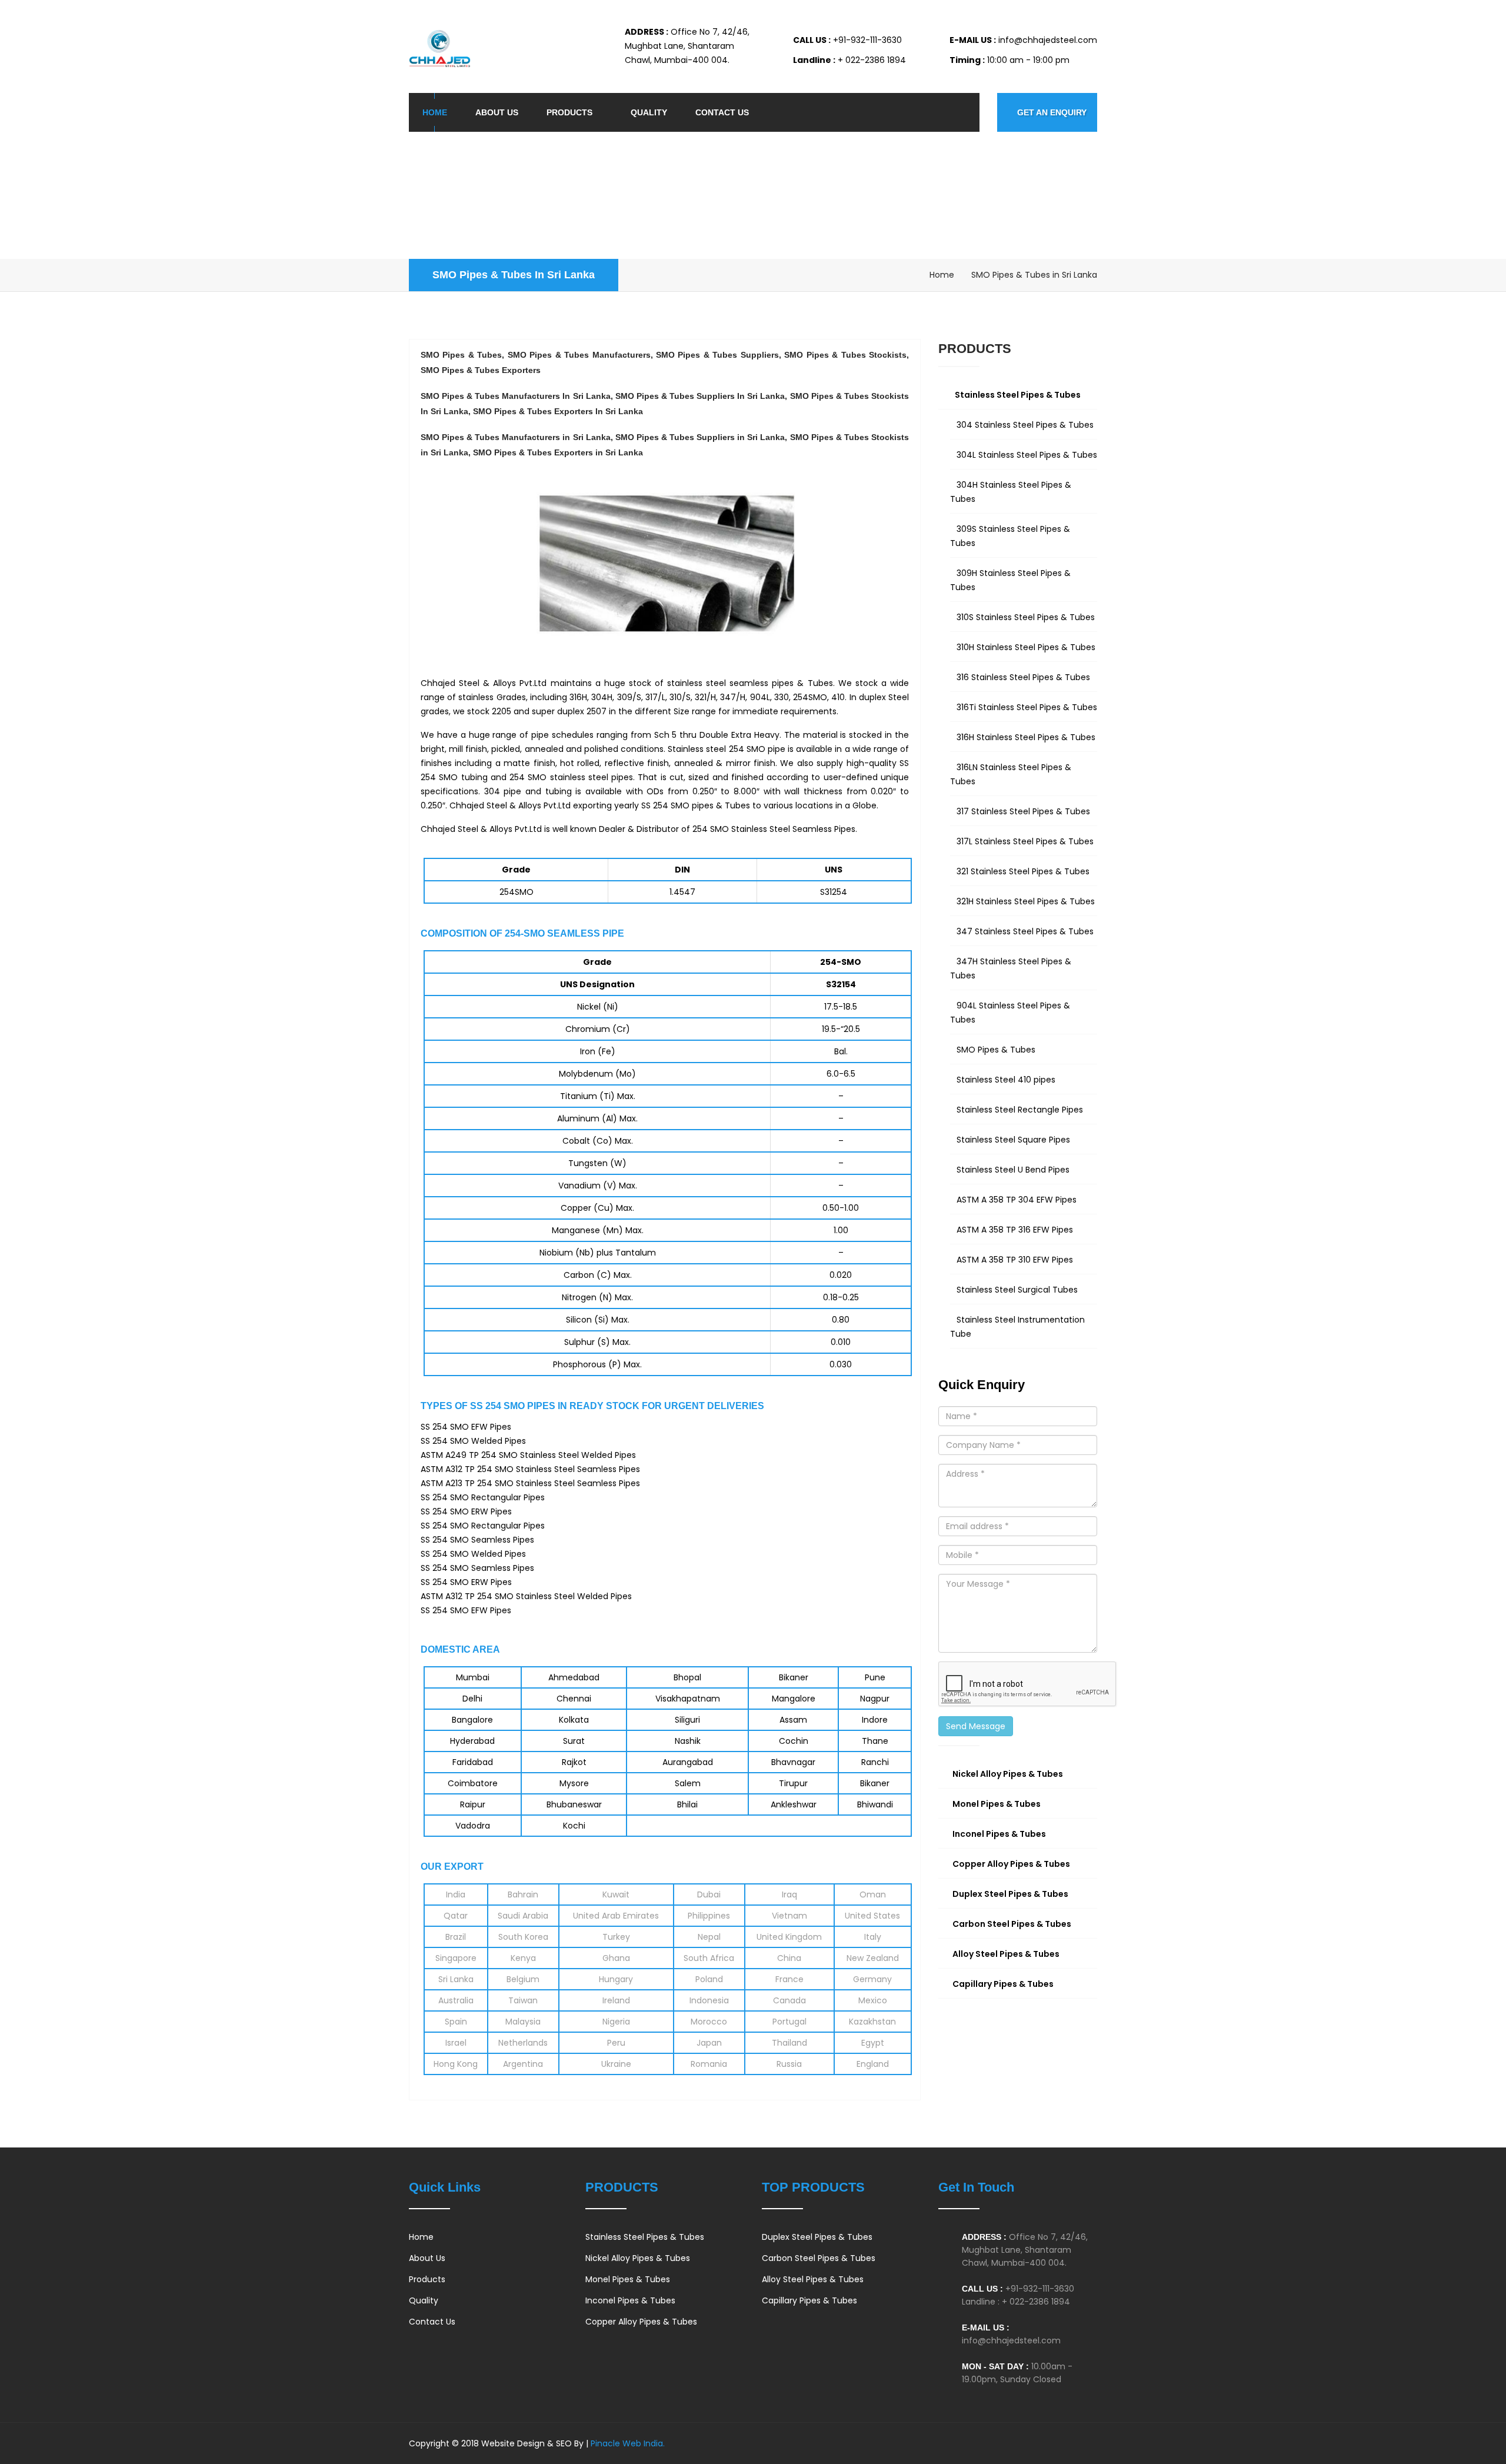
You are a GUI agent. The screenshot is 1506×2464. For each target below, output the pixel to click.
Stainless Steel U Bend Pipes (1013, 1170)
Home (435, 112)
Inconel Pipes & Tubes (630, 2300)
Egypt (873, 2043)
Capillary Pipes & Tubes (809, 2300)
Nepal (709, 1937)
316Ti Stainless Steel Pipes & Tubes (1027, 707)
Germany (872, 1979)
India (456, 1894)
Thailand (789, 2043)
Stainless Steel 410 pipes (1006, 1080)
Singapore (456, 1958)
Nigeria (616, 2022)
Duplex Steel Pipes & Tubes (817, 2237)
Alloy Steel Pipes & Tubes (813, 2279)
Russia (789, 2064)
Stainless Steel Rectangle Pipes (1020, 1110)
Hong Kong (456, 2064)
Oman (873, 1894)
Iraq (789, 1894)
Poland (709, 1979)
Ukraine (616, 2064)
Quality (649, 112)
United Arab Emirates (616, 1916)
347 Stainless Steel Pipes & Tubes (1025, 931)
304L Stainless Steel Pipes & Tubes (1027, 455)
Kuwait (616, 1894)
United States (872, 1916)
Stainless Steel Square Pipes (1013, 1140)
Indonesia (709, 2000)
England (873, 2064)
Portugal (789, 2022)
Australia (456, 2000)
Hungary (616, 1979)
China (789, 1958)
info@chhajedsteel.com (1011, 2340)
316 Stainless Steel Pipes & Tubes (1023, 677)
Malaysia (523, 2022)
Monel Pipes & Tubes (628, 2279)
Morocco (709, 2022)
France (789, 1979)
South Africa (709, 1958)
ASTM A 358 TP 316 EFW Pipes (1015, 1230)
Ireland (616, 2000)
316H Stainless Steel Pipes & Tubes (1026, 737)
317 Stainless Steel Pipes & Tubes (1023, 811)
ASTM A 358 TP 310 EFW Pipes (1015, 1260)
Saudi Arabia (523, 1916)
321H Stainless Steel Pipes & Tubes (1026, 901)
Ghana (616, 1958)
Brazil (456, 1937)
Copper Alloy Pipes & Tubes (641, 2322)
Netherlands (523, 2043)
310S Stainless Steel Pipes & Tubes (1026, 617)
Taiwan (523, 2000)
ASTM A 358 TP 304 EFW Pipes (1017, 1200)
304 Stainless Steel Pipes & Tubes (1025, 425)
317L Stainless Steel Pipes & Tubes (1025, 841)
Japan (709, 2043)
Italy (873, 1937)
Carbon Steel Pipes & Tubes (819, 2258)
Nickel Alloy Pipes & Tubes (638, 2258)
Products (569, 112)
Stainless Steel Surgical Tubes (1017, 1290)
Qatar (456, 1916)
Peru (616, 2043)
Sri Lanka (456, 1979)
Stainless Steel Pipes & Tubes (645, 2237)
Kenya (523, 1958)
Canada (789, 2000)
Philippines (709, 1916)
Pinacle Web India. (627, 2443)
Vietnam (789, 1916)
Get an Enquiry (1052, 112)
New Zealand (873, 1958)
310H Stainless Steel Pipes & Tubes (1026, 647)
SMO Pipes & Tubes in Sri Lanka (514, 275)
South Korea (523, 1937)
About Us (497, 112)
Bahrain (523, 1894)
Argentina (523, 2064)
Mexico (873, 2000)
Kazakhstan (872, 2022)
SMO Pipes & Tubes (996, 1050)
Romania (709, 2064)
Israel (456, 2043)
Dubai (709, 1894)
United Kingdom (789, 1937)
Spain (456, 2022)
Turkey (616, 1937)
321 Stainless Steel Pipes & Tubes (1023, 871)
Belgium (523, 1979)
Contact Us (722, 112)
